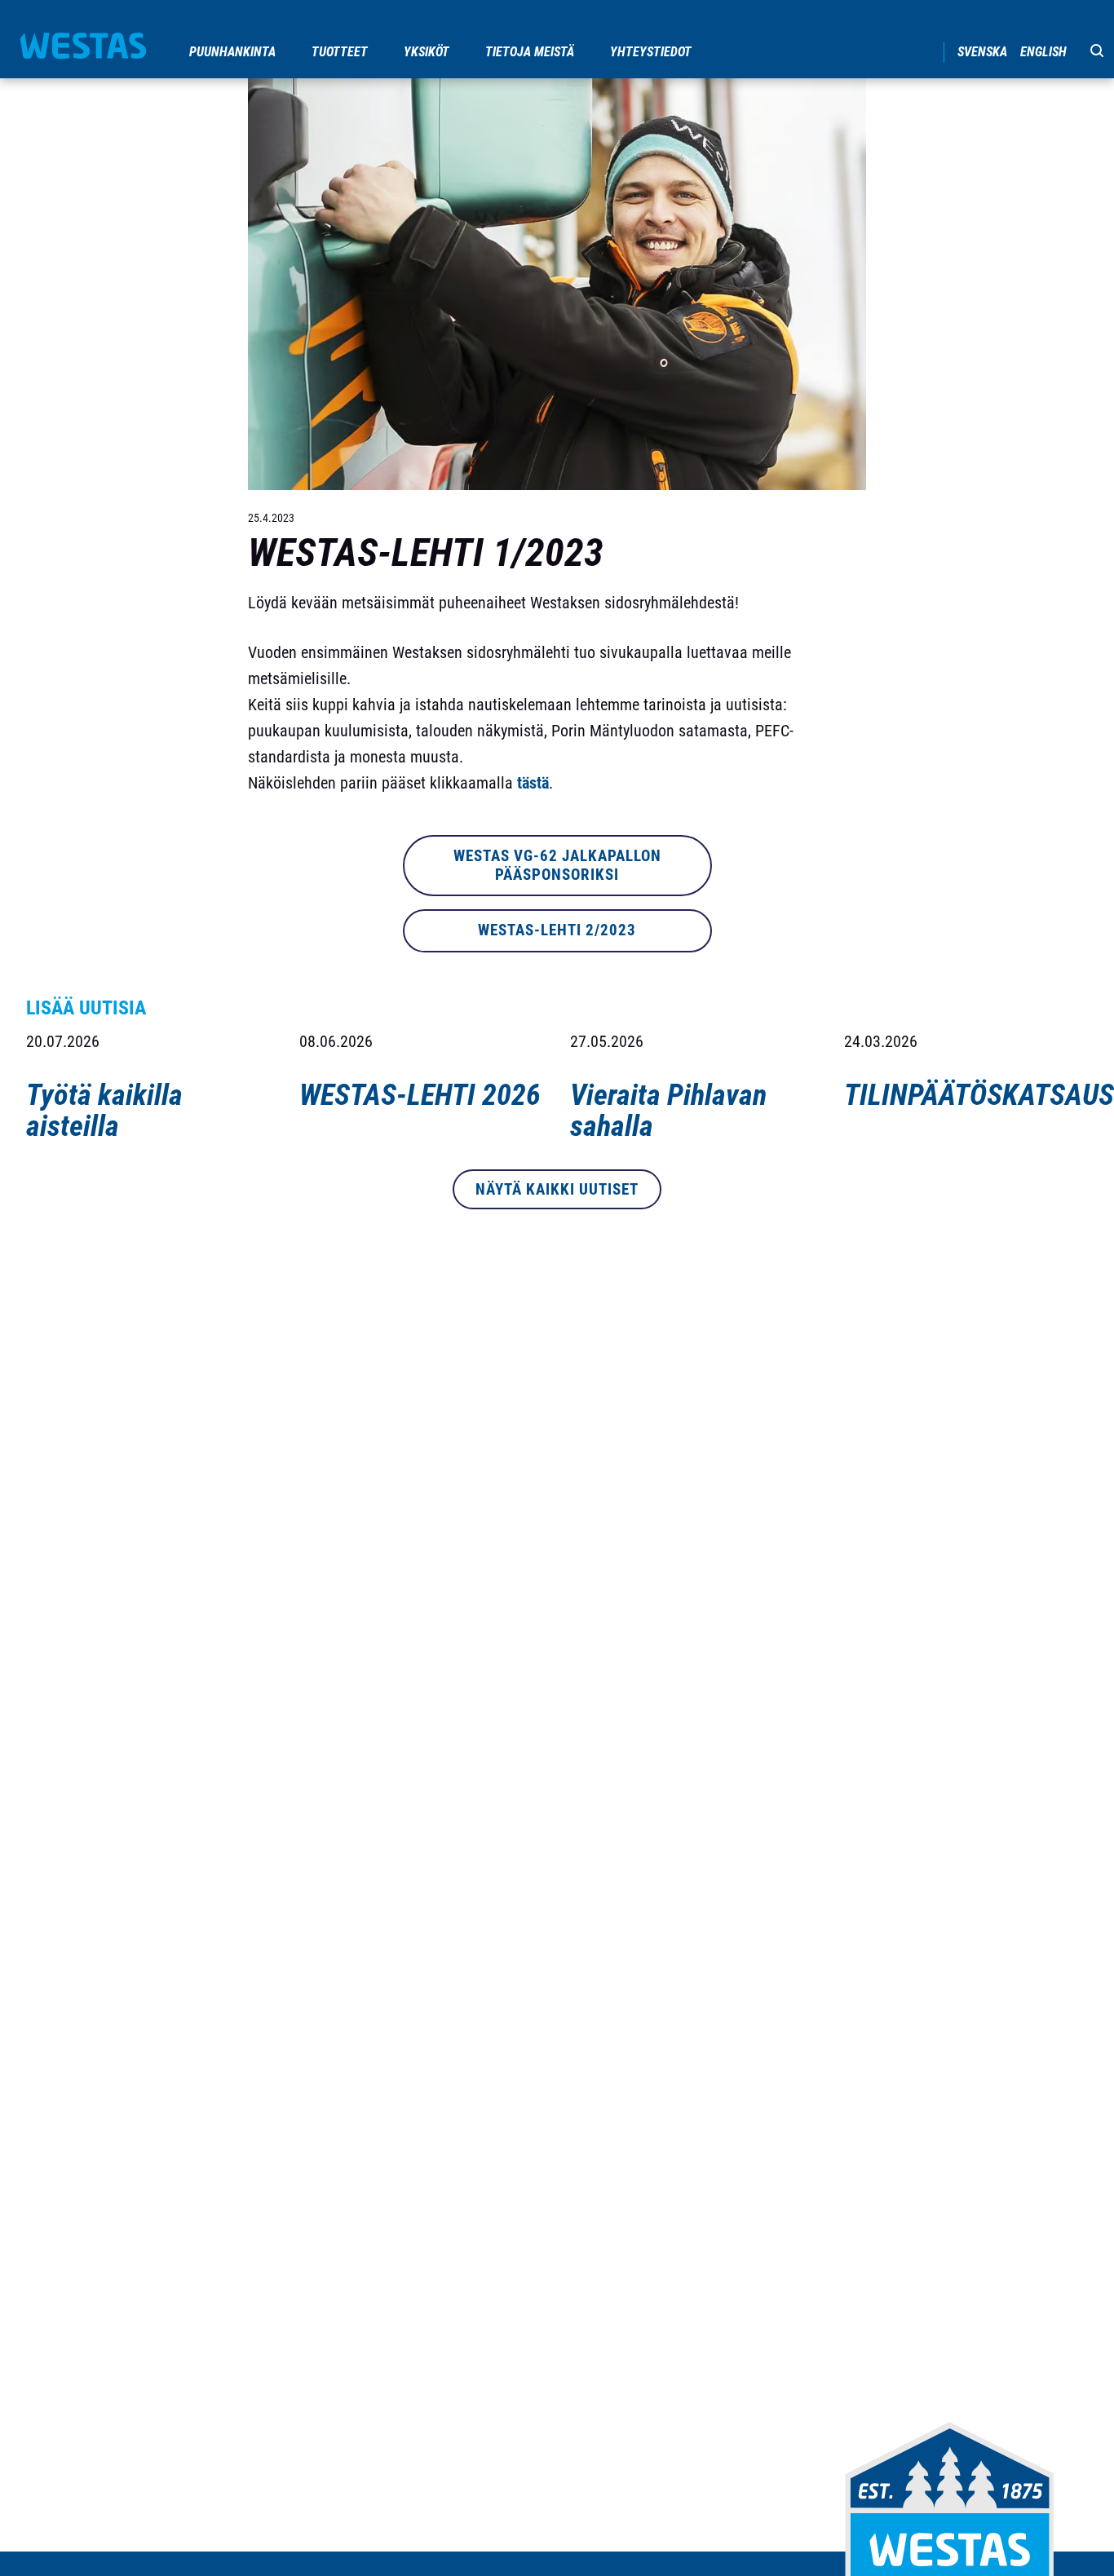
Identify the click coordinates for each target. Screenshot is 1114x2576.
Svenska (982, 52)
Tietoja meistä (530, 52)
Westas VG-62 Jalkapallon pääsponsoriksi (557, 865)
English (1043, 52)
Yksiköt (427, 52)
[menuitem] (234, 52)
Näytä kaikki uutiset (557, 1189)
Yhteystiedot (651, 52)
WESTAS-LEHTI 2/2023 (557, 930)
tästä (533, 783)
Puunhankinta (232, 52)
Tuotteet (340, 52)
